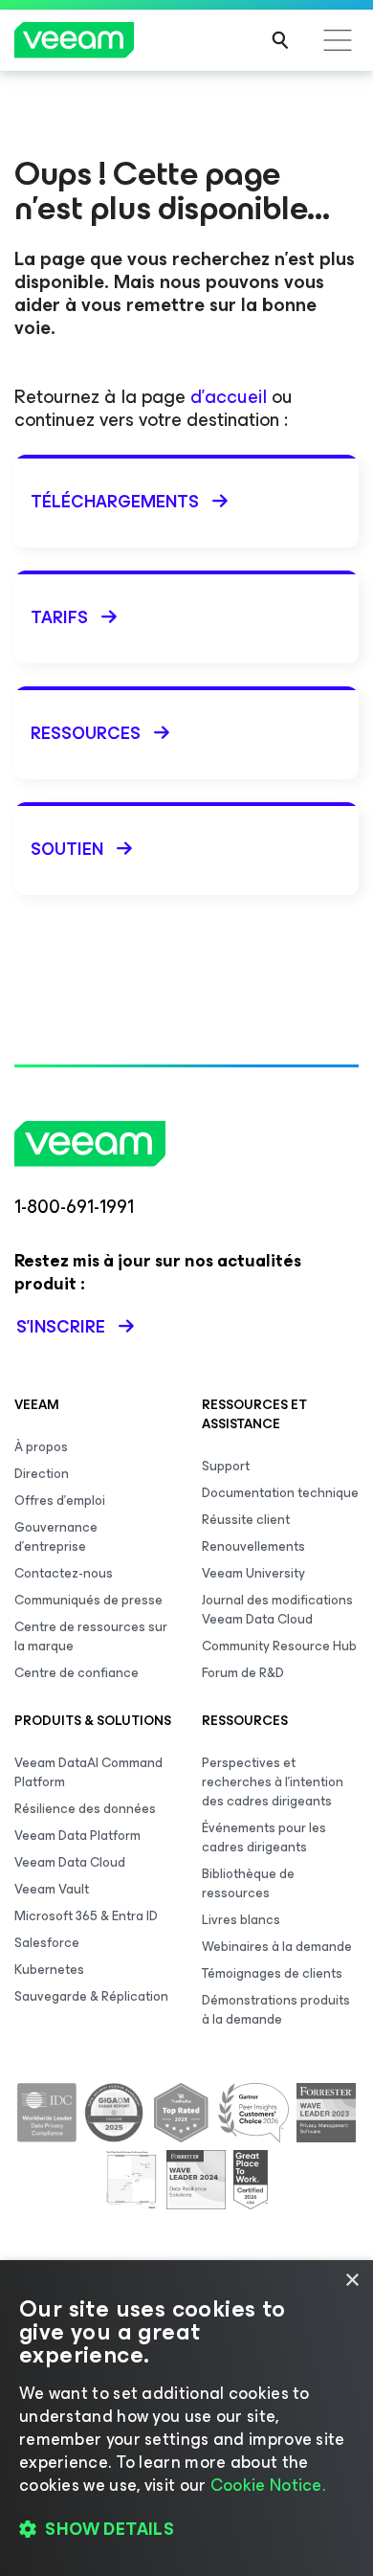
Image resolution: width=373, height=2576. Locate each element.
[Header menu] (338, 40)
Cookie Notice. (268, 2485)
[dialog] (186, 2418)
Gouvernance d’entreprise (56, 1537)
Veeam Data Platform (77, 1836)
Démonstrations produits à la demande (276, 2010)
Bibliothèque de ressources (248, 1883)
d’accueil (229, 397)
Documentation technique (280, 1493)
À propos (41, 1447)
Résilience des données (85, 1809)
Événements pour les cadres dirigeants (264, 1837)
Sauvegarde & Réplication (91, 1996)
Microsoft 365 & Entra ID (86, 1916)
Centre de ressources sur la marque (91, 1636)
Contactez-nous (64, 1573)
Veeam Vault (52, 1889)
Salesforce (47, 1943)
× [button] (351, 2281)
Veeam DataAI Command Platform (88, 1772)
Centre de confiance (77, 1673)
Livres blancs (241, 1920)
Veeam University (253, 1573)
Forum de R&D (243, 1673)
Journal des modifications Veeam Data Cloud (277, 1610)
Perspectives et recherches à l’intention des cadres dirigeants (273, 1782)
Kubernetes (49, 1970)
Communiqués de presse (88, 1600)
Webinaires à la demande (277, 1947)
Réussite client (246, 1520)
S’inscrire (61, 1327)
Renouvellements (253, 1546)
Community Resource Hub (279, 1646)
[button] (186, 2529)
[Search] (280, 40)
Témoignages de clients (272, 1973)
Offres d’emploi (60, 1501)
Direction (42, 1474)
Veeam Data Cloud (70, 1862)
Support (226, 1466)
